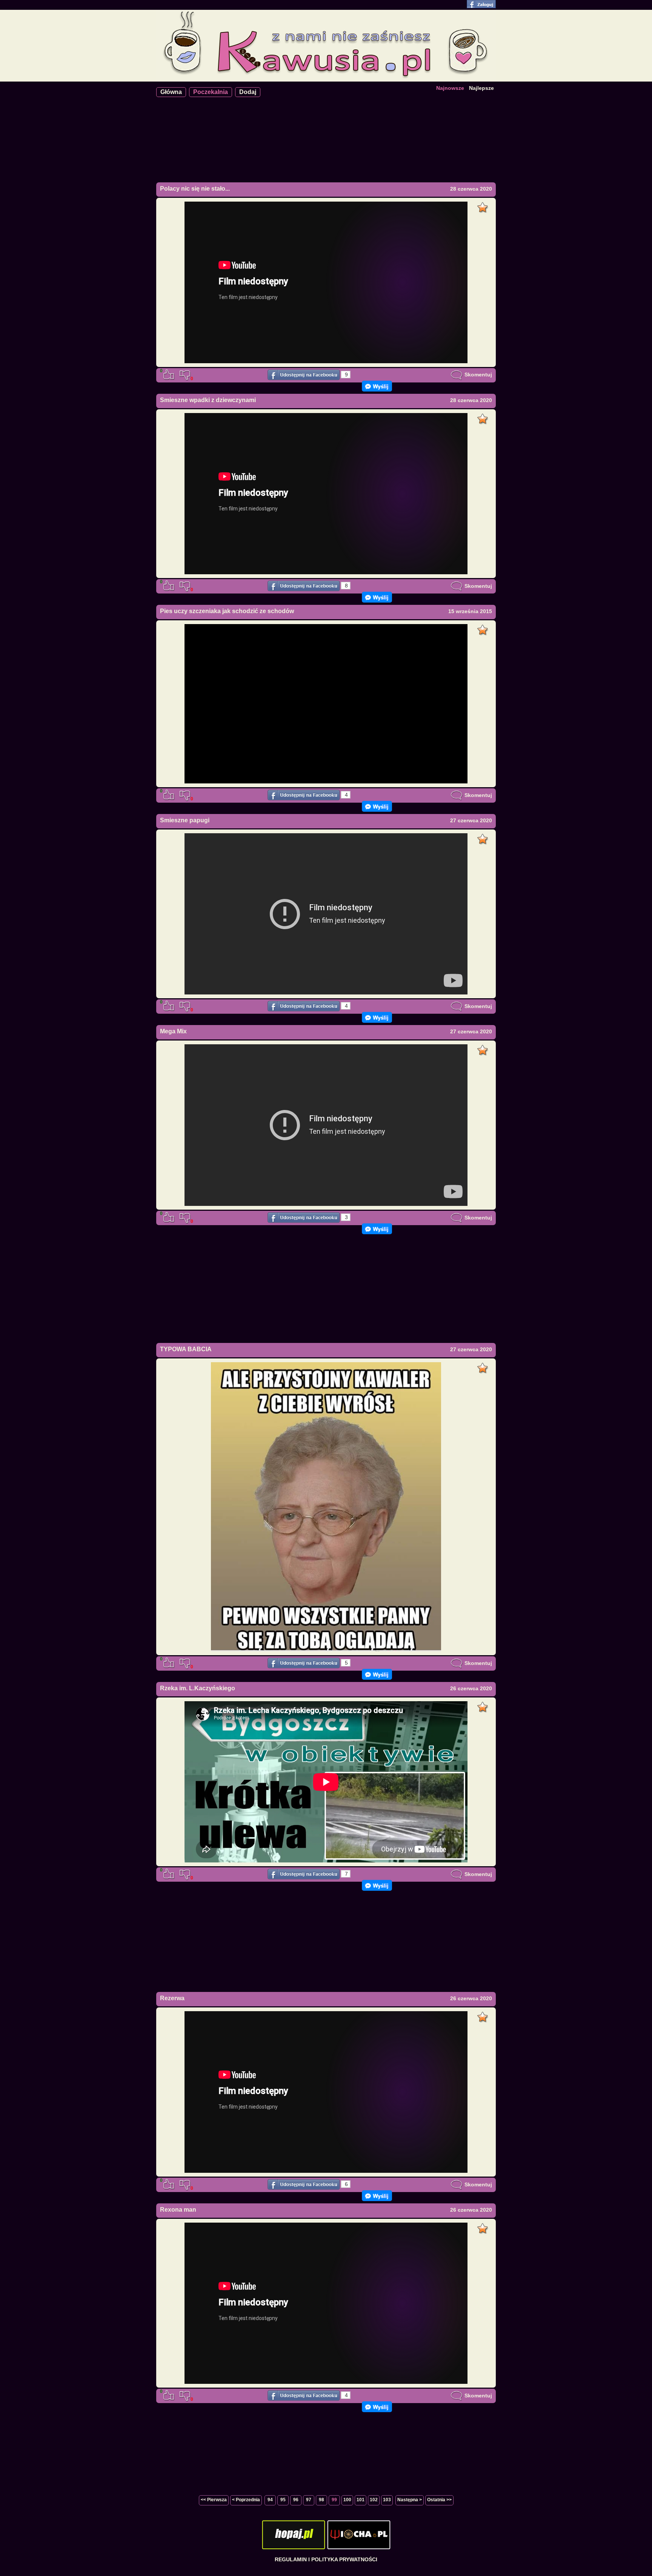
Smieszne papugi (185, 820)
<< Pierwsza (214, 2500)
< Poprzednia (246, 2500)
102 (374, 2500)
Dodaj (248, 92)
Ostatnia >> (439, 2500)
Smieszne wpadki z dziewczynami (208, 400)
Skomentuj (477, 375)
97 (309, 2500)
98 (321, 2500)
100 (347, 2500)
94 (270, 2500)
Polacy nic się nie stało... (195, 189)
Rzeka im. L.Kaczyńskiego (198, 1688)
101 (361, 2500)
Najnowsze (450, 88)
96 (296, 2500)
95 (283, 2500)
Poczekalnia (211, 92)
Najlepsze (481, 88)
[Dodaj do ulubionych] (484, 205)
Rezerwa (172, 1998)
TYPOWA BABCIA (186, 1349)
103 (387, 2500)
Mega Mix (173, 1031)
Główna (171, 92)
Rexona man (178, 2210)
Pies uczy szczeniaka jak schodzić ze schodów (227, 611)
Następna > (410, 2500)
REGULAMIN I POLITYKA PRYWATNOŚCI (326, 2559)
